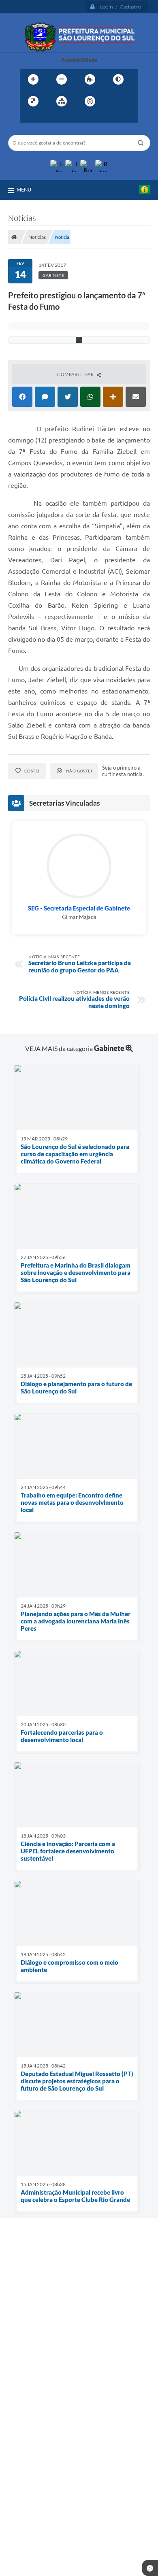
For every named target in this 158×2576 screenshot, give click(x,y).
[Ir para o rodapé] (64, 118)
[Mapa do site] (62, 101)
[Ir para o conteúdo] (113, 101)
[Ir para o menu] (28, 118)
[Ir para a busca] (46, 118)
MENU (24, 189)
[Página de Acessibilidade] (90, 101)
